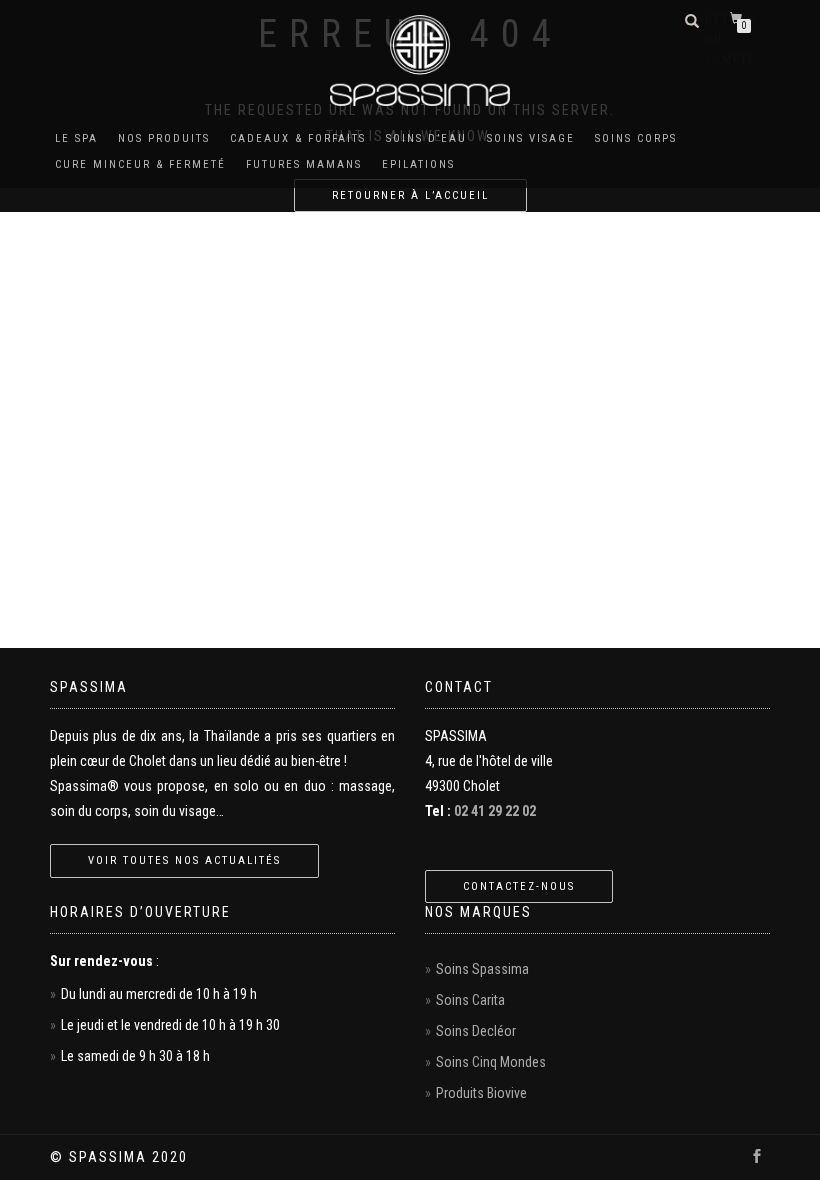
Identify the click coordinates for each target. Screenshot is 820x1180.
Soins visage (531, 138)
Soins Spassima (482, 969)
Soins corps (636, 138)
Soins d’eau (426, 138)
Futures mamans (304, 164)
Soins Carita (470, 1000)
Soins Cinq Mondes (491, 1062)
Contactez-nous (519, 886)
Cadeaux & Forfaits (298, 138)
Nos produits (164, 138)
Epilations (418, 164)
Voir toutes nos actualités (184, 860)
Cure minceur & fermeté (140, 164)
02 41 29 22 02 (495, 811)
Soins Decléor (476, 1031)
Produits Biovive (481, 1093)
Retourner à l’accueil (410, 195)
